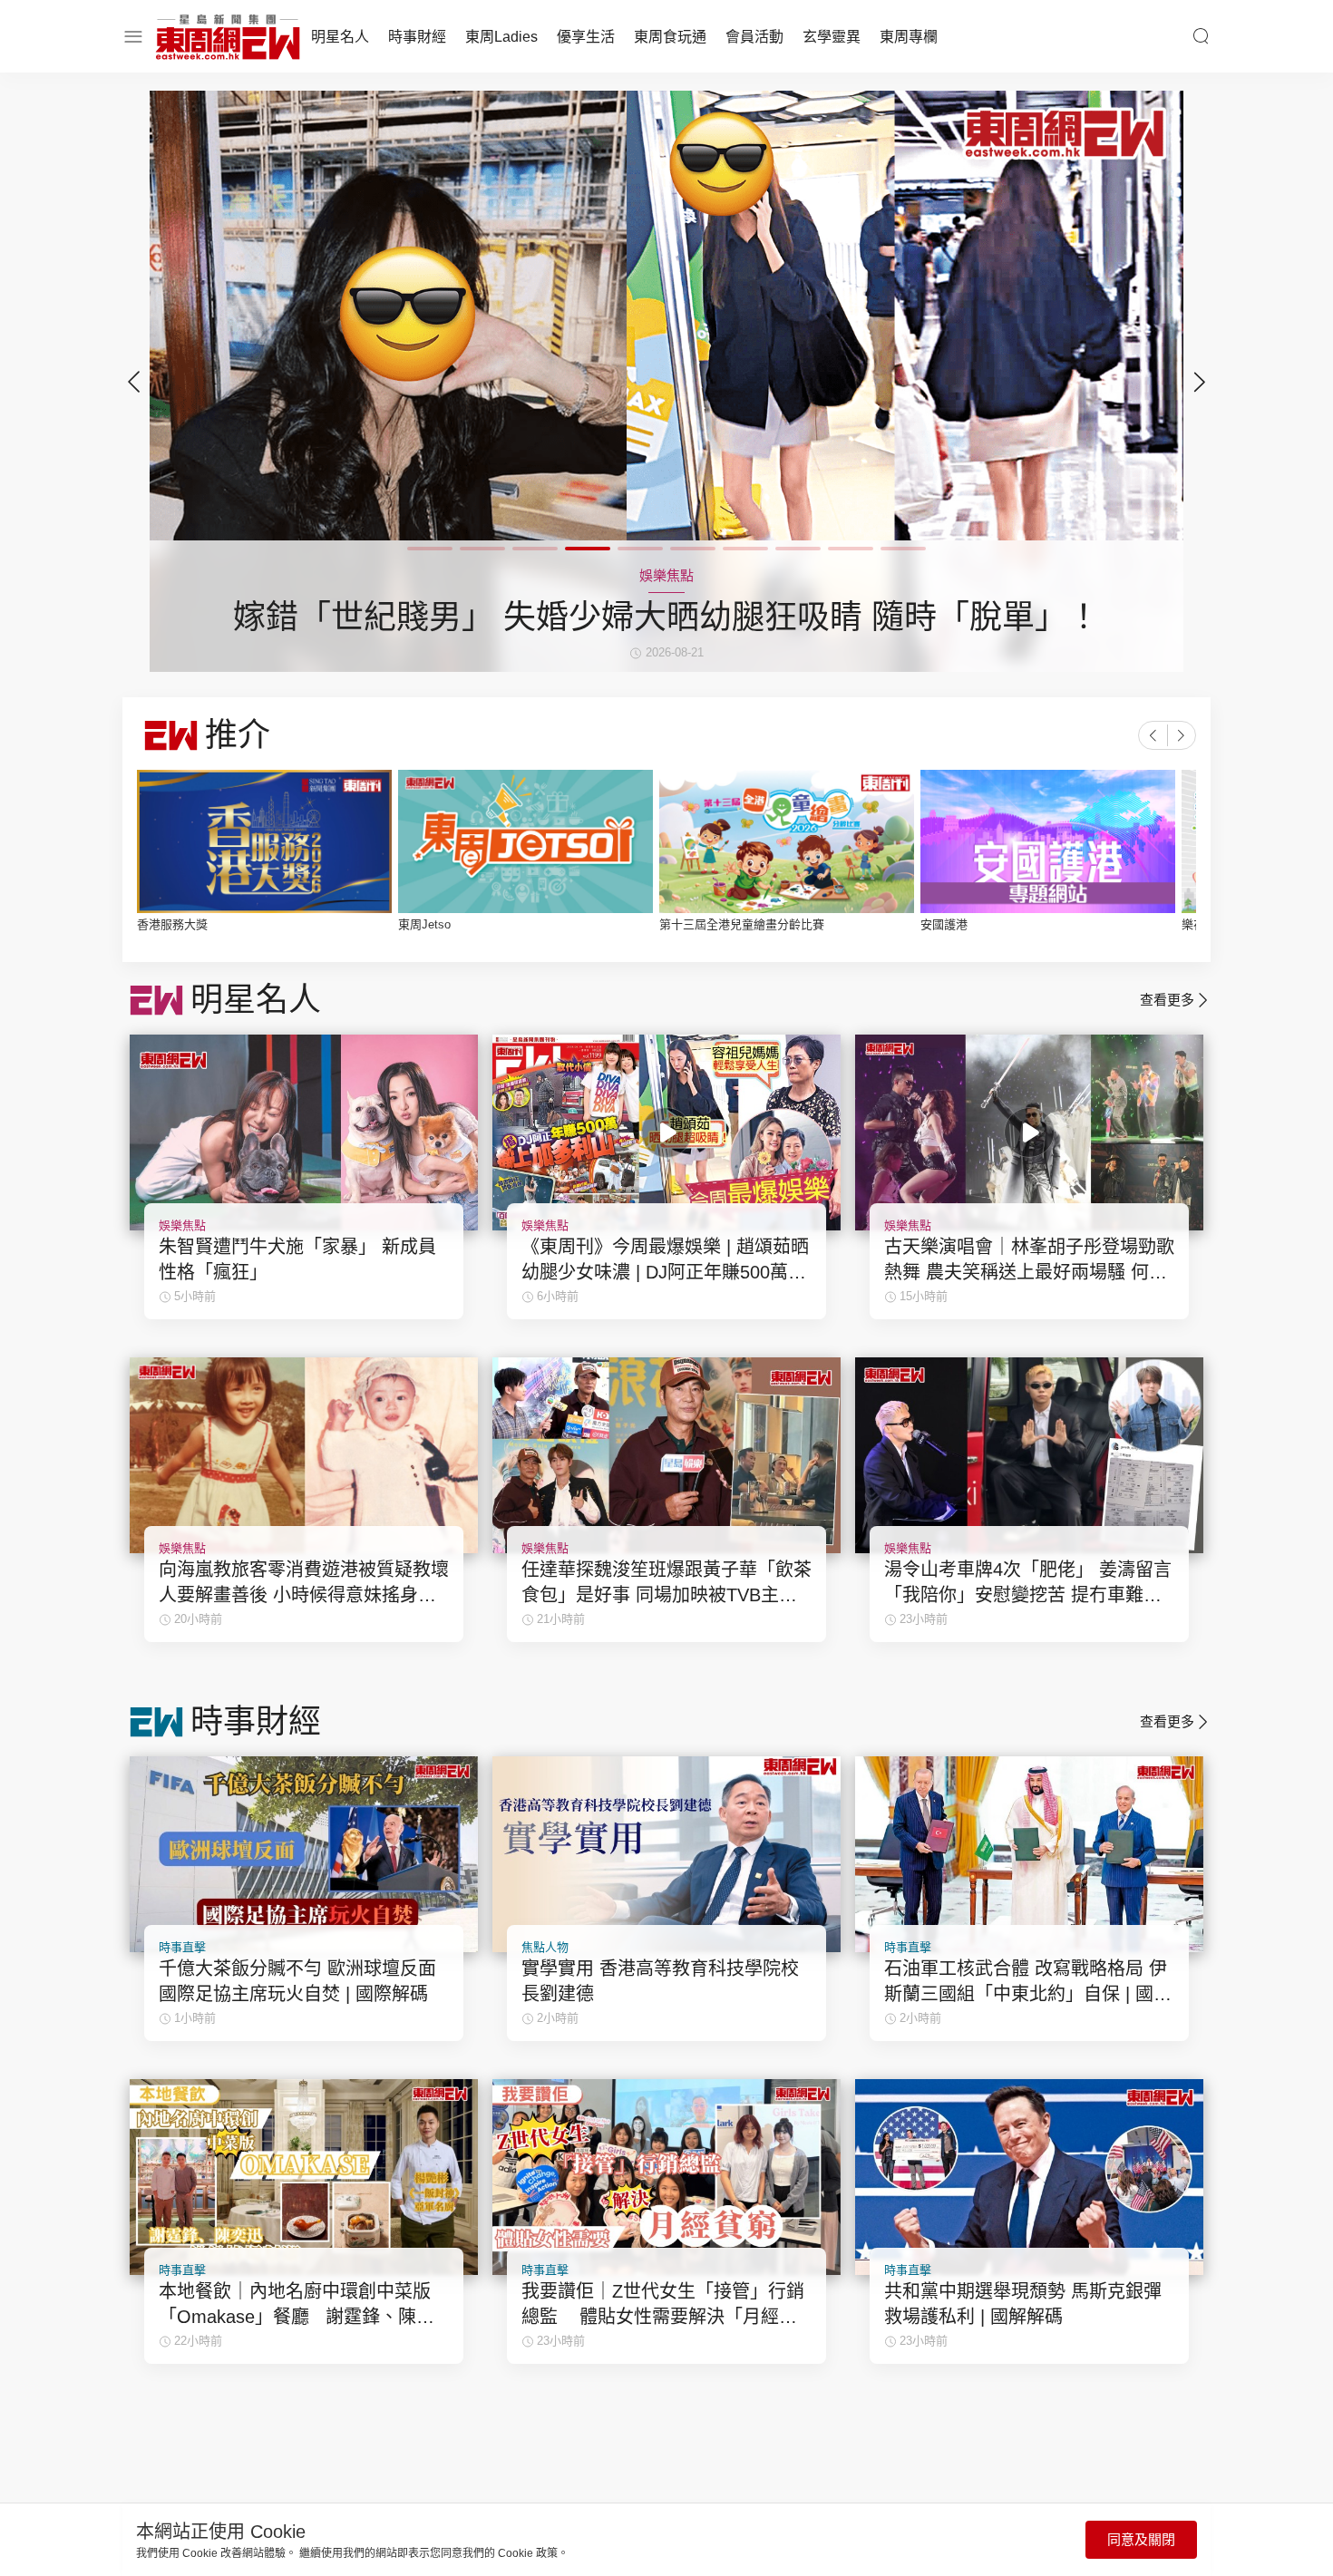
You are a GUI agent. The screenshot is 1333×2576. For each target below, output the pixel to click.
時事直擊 (182, 1947)
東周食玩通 (670, 37)
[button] (1200, 382)
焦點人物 (545, 1947)
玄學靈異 (832, 37)
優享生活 (586, 37)
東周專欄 (909, 37)
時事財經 (417, 37)
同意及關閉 (1141, 2539)
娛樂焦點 (182, 1225)
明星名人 (340, 37)
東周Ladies (501, 37)
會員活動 (754, 37)
